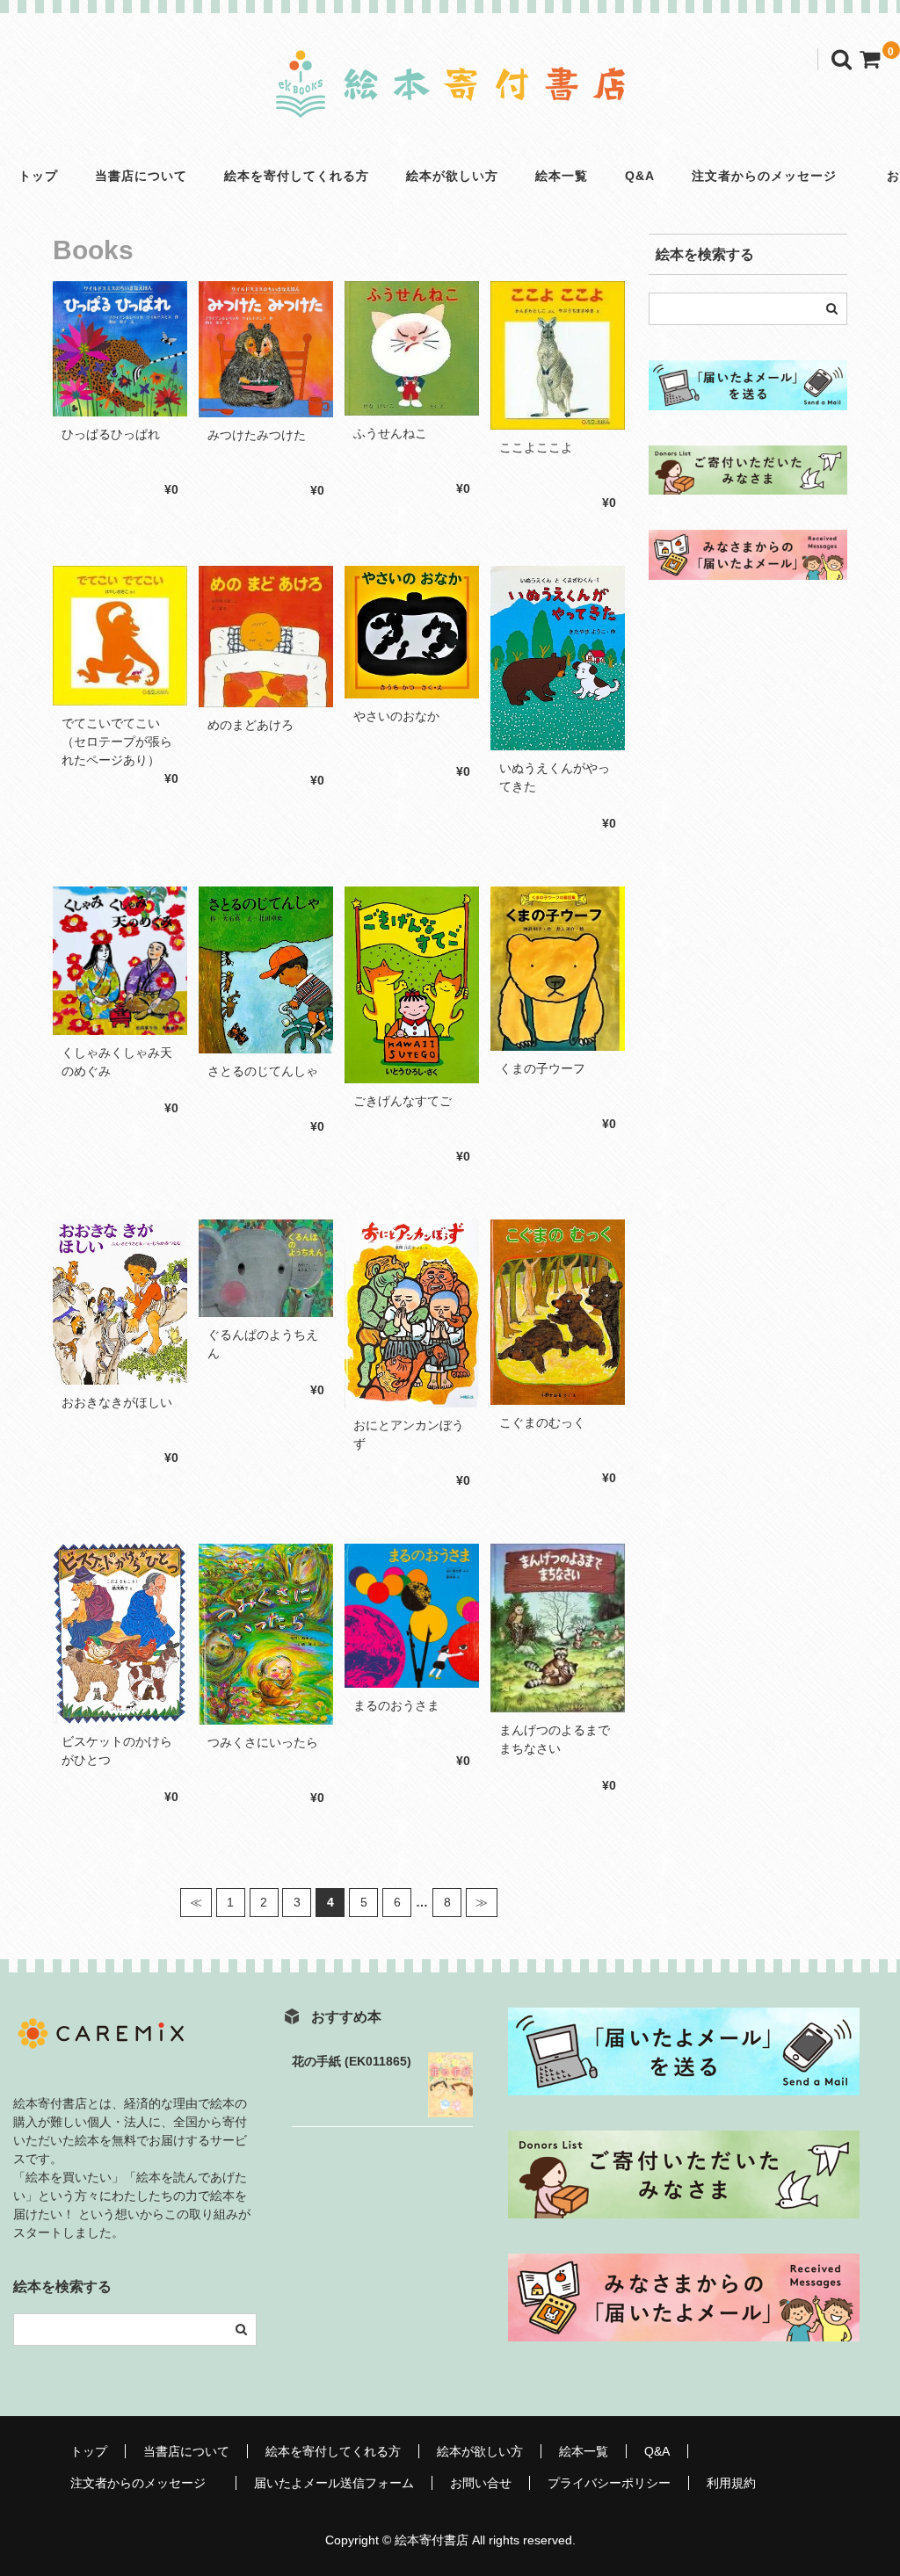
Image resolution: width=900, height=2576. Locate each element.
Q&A (640, 176)
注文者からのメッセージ (771, 176)
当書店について (141, 176)
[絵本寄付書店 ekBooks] (450, 103)
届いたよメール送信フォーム (334, 2483)
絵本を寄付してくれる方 (297, 176)
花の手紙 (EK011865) (352, 2061)
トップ (38, 176)
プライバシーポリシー (609, 2483)
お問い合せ (481, 2483)
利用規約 (731, 2483)
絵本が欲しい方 (452, 176)
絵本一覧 (562, 176)
